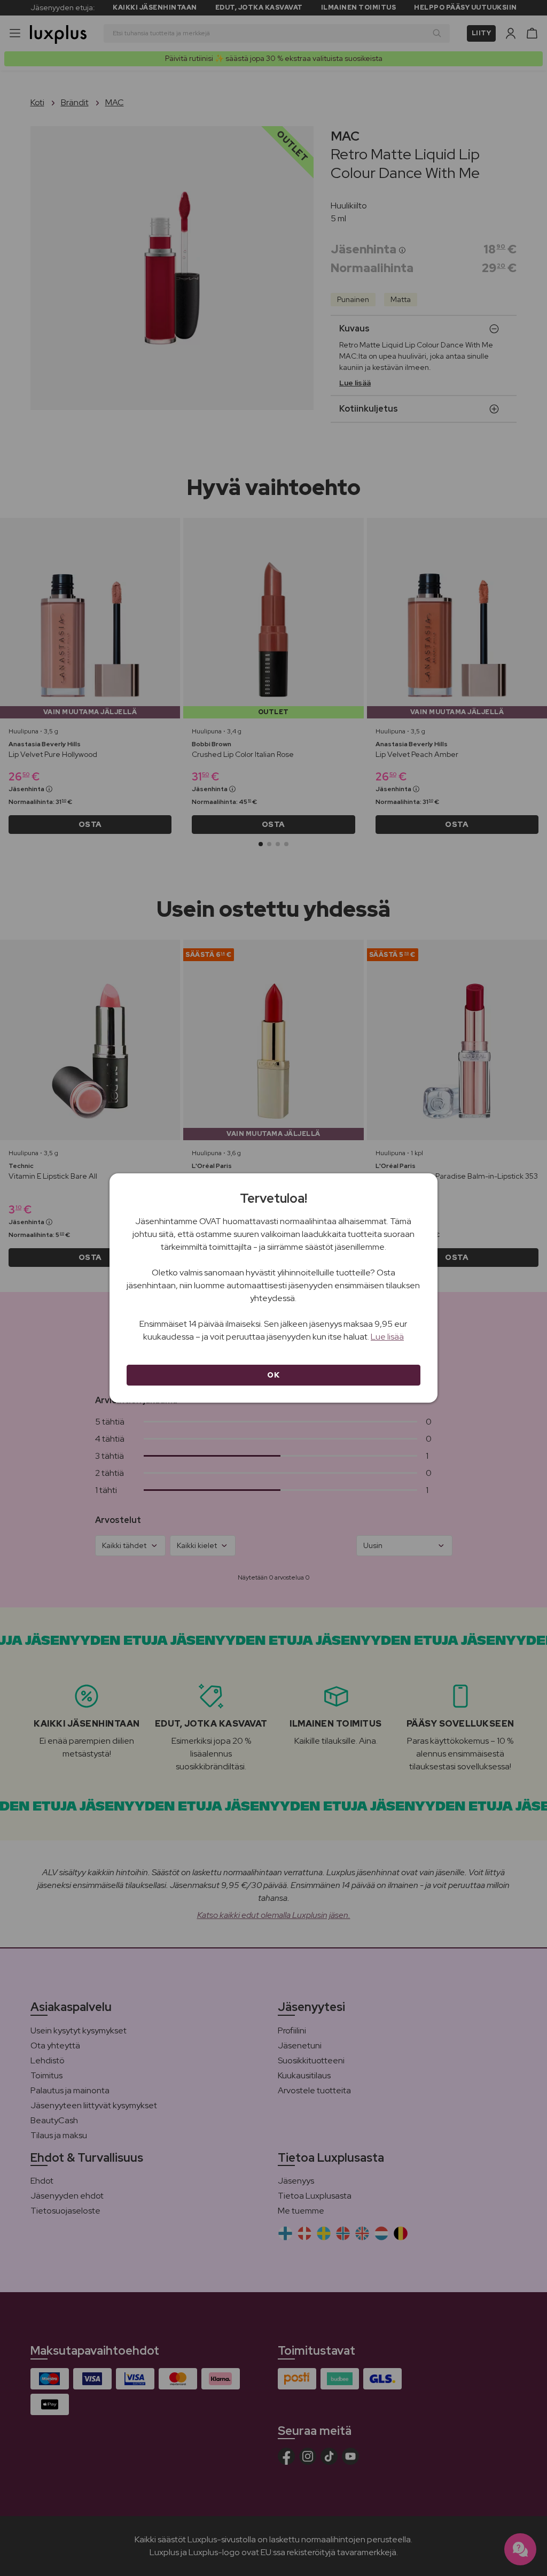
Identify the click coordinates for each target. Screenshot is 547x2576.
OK (273, 1375)
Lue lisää (387, 1337)
